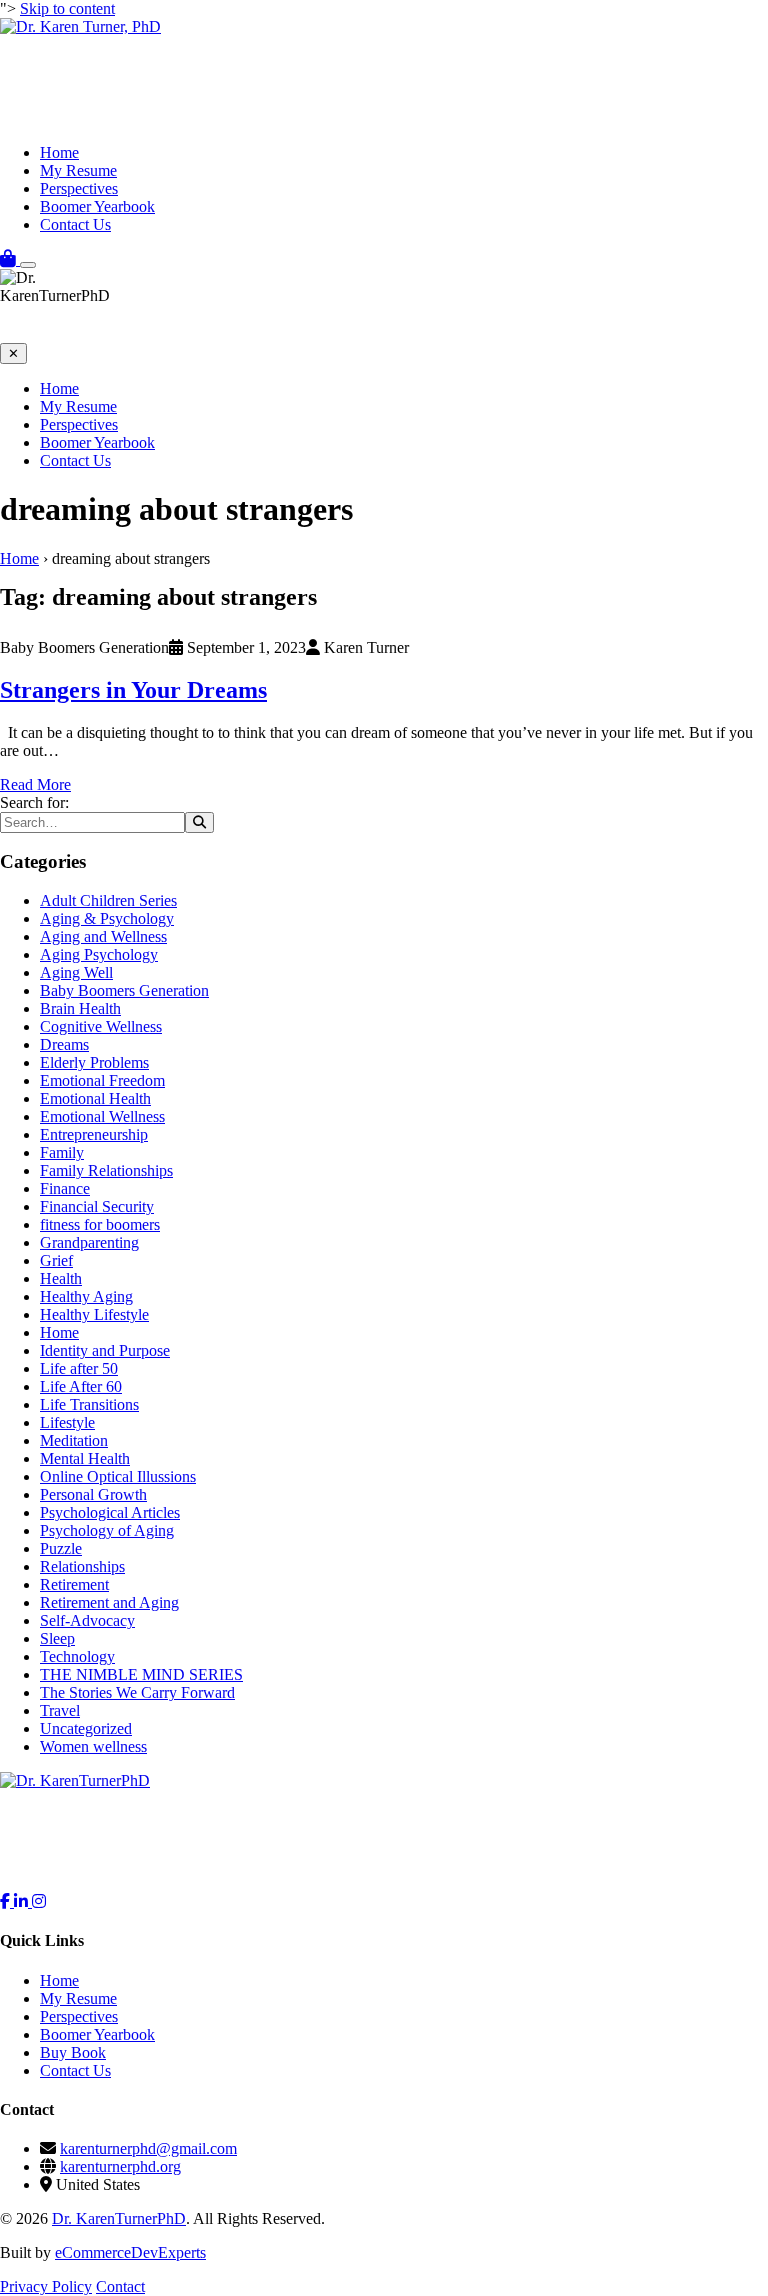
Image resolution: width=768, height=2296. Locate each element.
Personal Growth (93, 1494)
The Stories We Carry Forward (137, 1692)
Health (61, 1278)
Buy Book (73, 2052)
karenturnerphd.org (120, 2166)
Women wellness (93, 1746)
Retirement (74, 1584)
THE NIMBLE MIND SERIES (141, 1674)
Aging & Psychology (107, 918)
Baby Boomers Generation (124, 990)
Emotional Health (95, 1098)
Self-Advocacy (87, 1620)
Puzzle (61, 1548)
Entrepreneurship (94, 1134)
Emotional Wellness (102, 1116)
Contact (120, 2286)
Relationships (82, 1566)
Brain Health (80, 1008)
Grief (56, 1260)
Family (62, 1152)
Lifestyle (67, 1422)
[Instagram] (39, 1901)
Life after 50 (79, 1368)
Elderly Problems (94, 1062)
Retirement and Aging (109, 1602)
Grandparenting (89, 1242)
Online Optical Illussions (118, 1476)
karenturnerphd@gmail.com (148, 2148)
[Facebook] (7, 1901)
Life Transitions (89, 1404)
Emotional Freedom (102, 1080)
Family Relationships (106, 1170)
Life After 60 (81, 1386)
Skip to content (67, 8)
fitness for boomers (100, 1224)
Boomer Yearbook (97, 206)
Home (59, 152)
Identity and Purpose (105, 1350)
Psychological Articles (110, 1512)
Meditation (74, 1440)
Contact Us (75, 224)
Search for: (34, 802)
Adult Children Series (108, 900)
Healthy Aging (86, 1296)
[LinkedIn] (23, 1901)
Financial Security (97, 1206)
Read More (35, 784)
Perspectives (79, 188)
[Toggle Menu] (28, 265)
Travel (60, 1710)
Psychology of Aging (107, 1530)
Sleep (57, 1638)
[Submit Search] (199, 822)
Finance (65, 1188)
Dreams (64, 1044)
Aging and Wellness (103, 936)
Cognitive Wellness (101, 1026)
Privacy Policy (46, 2286)
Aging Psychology (99, 954)
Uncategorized (86, 1728)
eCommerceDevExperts (130, 2252)
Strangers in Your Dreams (133, 690)
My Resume (78, 170)
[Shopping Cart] (10, 259)
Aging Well (76, 972)
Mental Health (85, 1458)
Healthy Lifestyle (94, 1314)
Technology (77, 1656)
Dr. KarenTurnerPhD (119, 2218)
